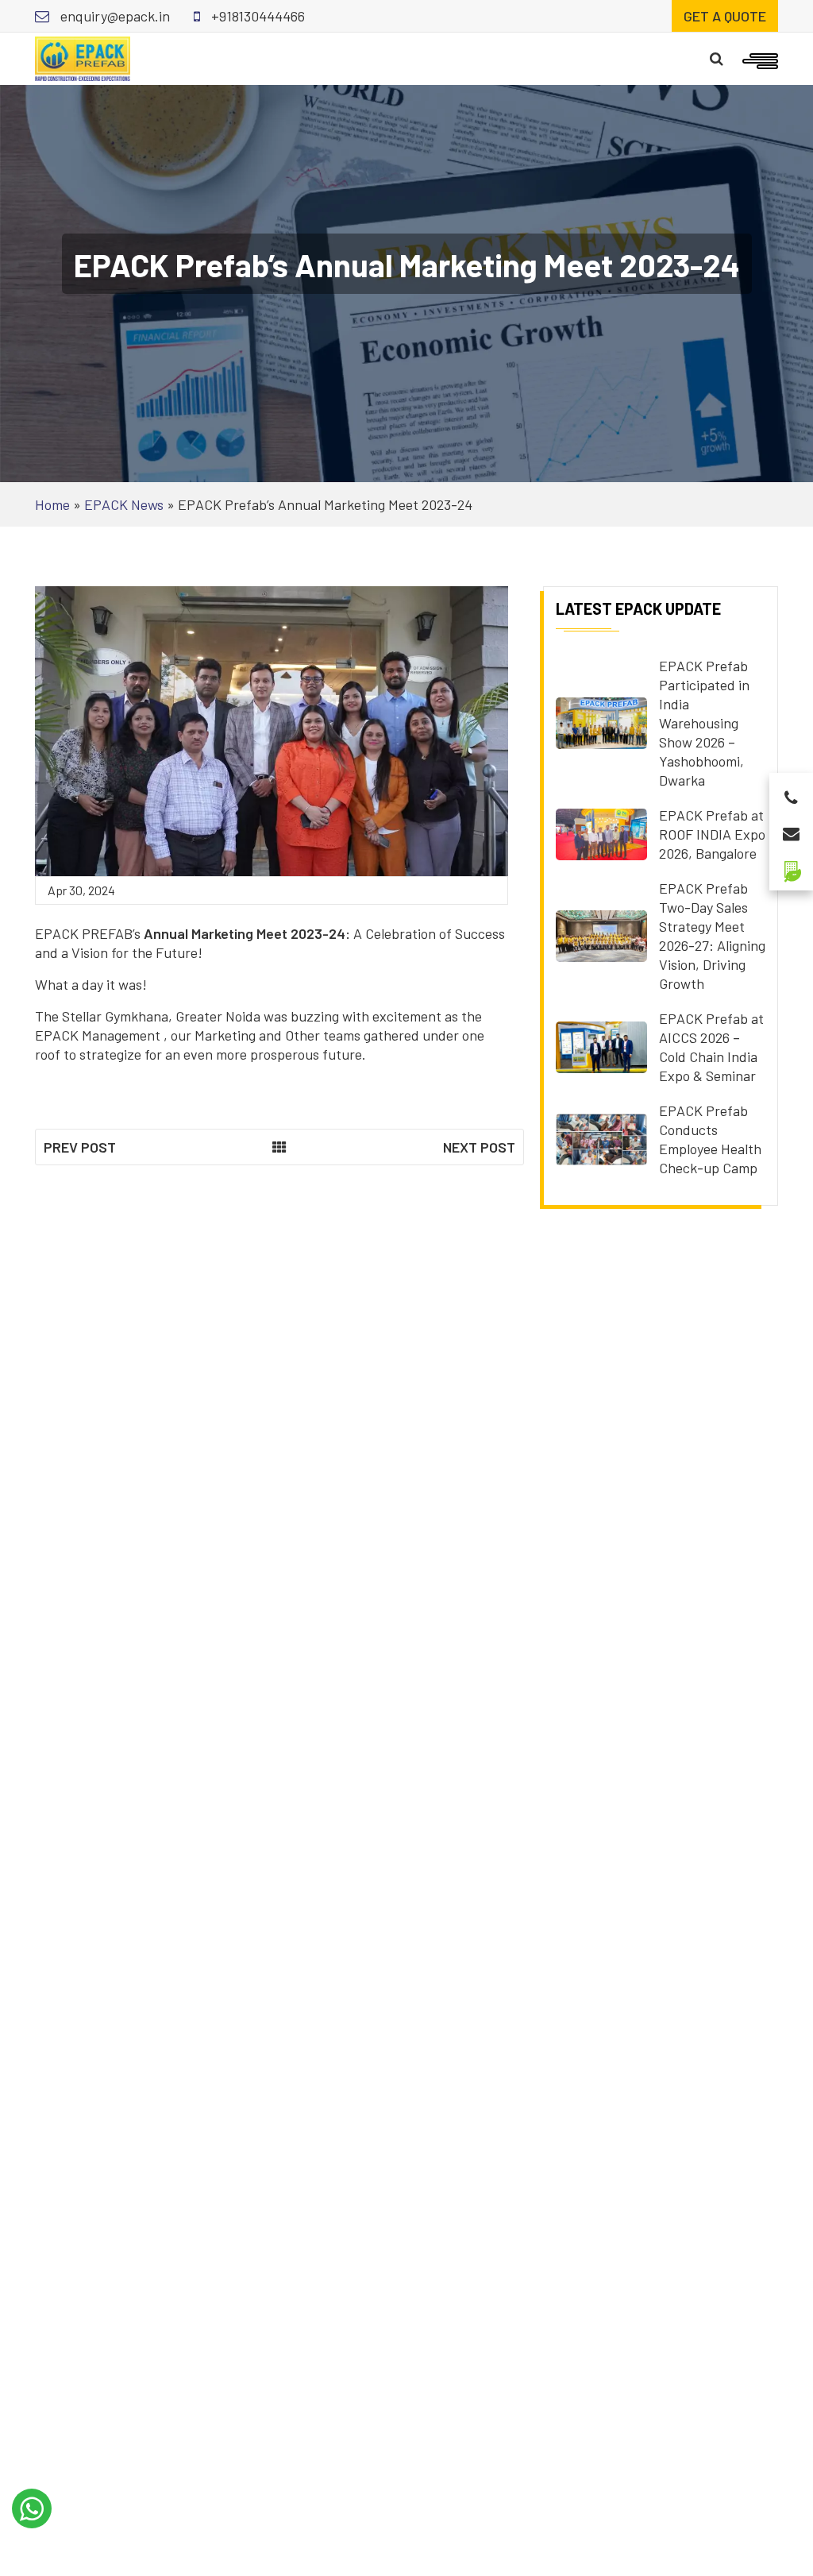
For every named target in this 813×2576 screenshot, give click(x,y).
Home (52, 504)
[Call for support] (791, 793)
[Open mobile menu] (760, 59)
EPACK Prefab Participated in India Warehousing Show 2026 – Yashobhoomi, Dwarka (704, 723)
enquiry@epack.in (114, 16)
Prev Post (80, 1147)
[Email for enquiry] (791, 829)
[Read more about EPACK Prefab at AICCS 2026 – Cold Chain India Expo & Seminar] (601, 1045)
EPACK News (124, 504)
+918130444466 (256, 16)
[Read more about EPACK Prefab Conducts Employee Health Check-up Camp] (601, 1137)
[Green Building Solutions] (791, 865)
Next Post (479, 1147)
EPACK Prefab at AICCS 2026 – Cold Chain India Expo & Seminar (711, 1047)
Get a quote (725, 16)
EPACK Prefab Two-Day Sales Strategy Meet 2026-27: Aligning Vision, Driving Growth (712, 936)
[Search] (717, 59)
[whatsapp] (32, 2508)
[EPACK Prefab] (83, 57)
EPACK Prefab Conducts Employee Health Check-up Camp (710, 1139)
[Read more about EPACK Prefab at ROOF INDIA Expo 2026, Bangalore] (601, 832)
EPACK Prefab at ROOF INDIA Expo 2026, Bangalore (712, 834)
